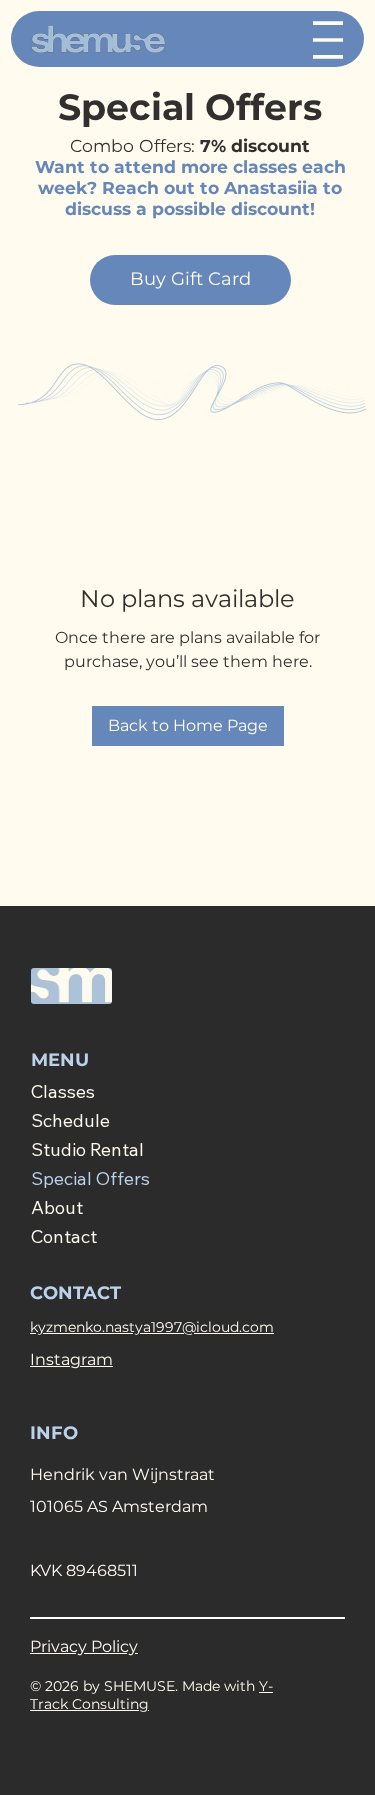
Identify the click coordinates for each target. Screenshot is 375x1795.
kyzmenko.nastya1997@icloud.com (152, 1327)
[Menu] (328, 40)
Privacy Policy (84, 1646)
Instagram (71, 1359)
